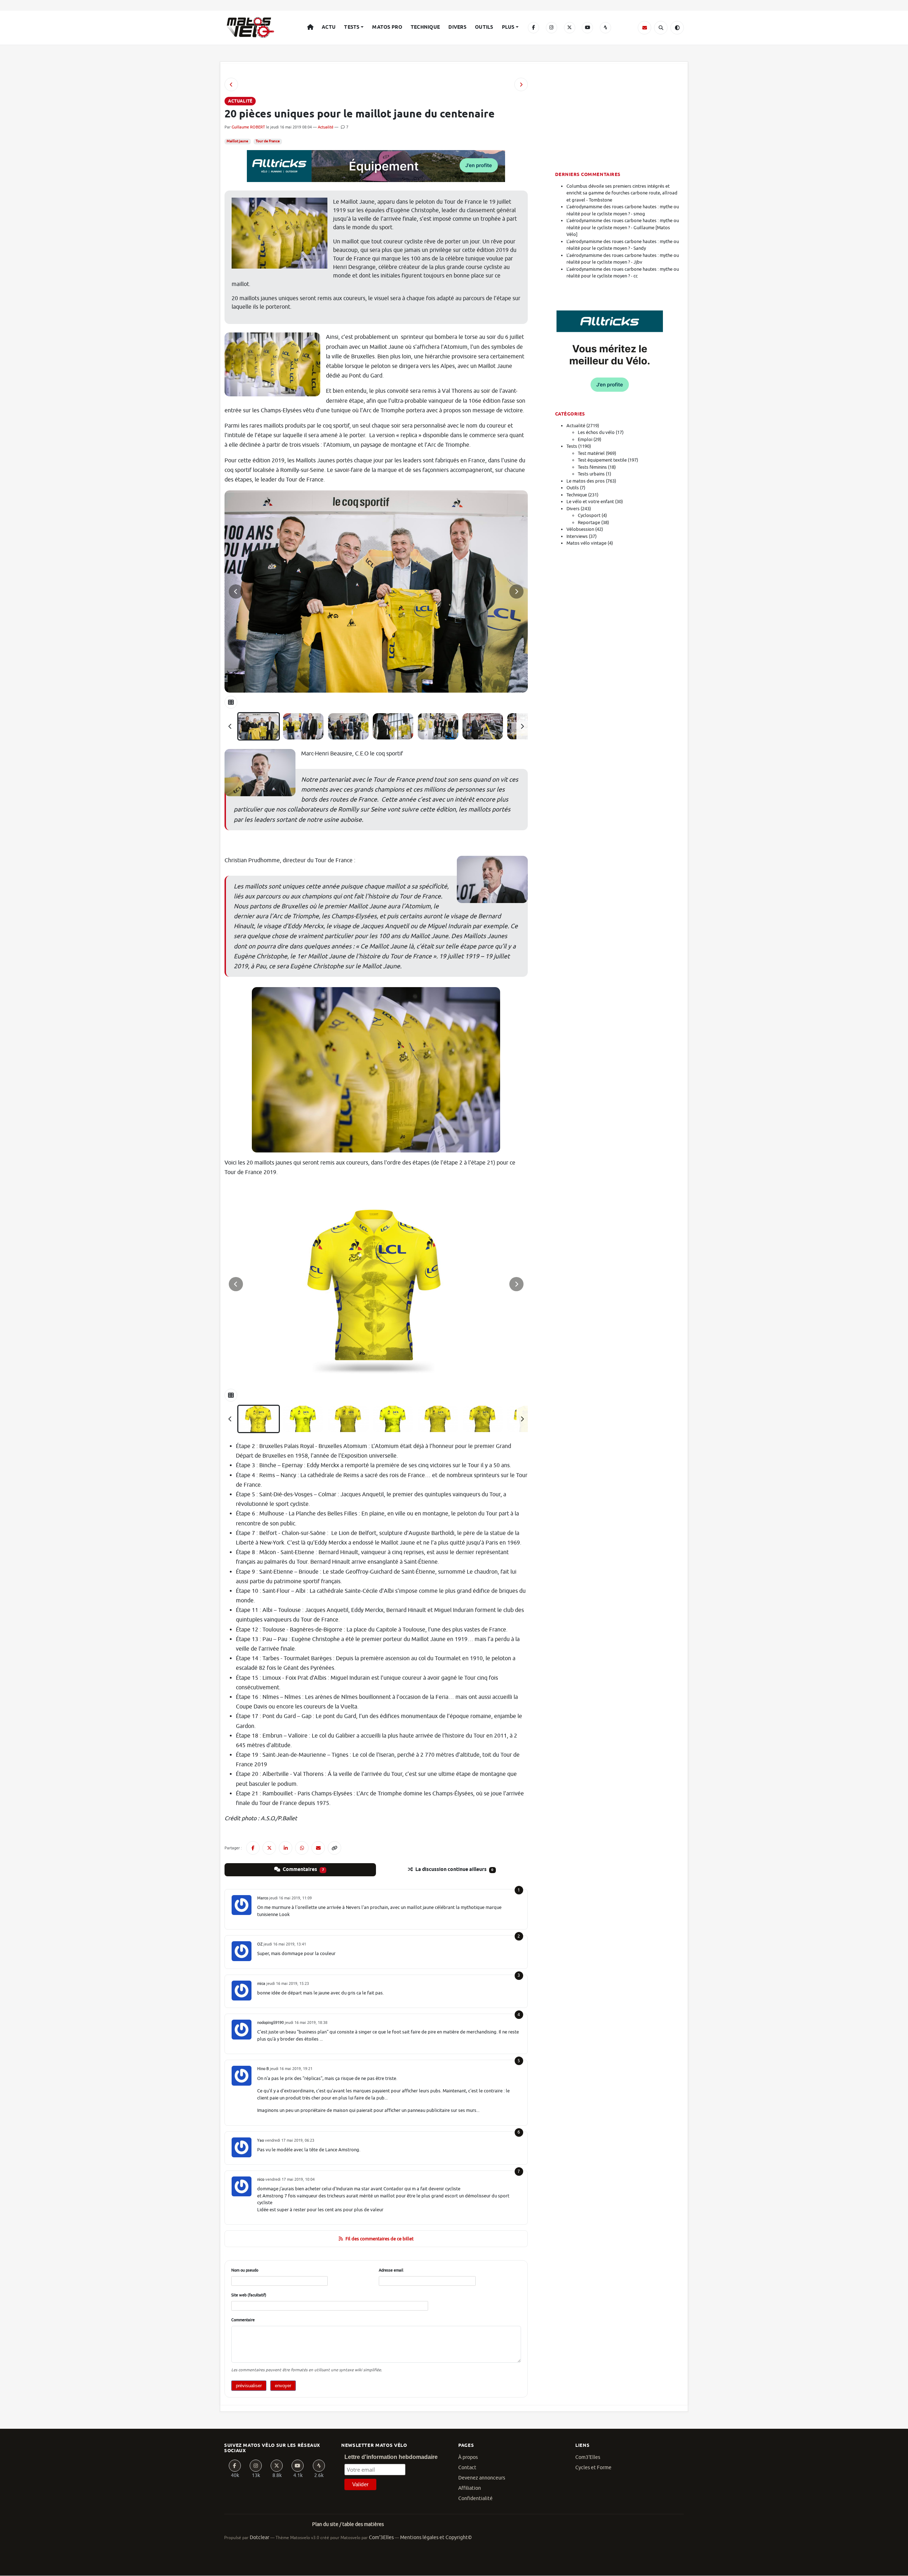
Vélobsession (580, 529)
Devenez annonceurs (482, 2478)
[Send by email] (318, 1848)
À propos (468, 2457)
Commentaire (243, 2320)
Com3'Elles (588, 2457)
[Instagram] (552, 28)
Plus (508, 27)
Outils (484, 27)
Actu (329, 27)
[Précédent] (230, 726)
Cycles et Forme (593, 2468)
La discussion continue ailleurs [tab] (454, 1870)
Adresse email (391, 2270)
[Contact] (644, 28)
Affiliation (470, 2488)
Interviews (577, 536)
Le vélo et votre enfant (590, 502)
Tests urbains (591, 474)
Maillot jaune (237, 141)
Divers (457, 27)
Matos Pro (387, 27)
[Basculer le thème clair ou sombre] (677, 28)
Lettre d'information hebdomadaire (391, 2457)
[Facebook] (533, 28)
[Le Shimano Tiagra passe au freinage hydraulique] (231, 84)
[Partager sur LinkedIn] (286, 1848)
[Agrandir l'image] (376, 591)
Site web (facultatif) (249, 2295)
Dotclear (259, 2538)
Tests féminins (592, 467)
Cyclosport (589, 515)
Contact (467, 2468)
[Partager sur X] (269, 1848)
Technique (425, 27)
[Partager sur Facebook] (253, 1848)
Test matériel (591, 453)
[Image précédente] (236, 591)
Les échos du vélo (596, 432)
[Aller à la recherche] (661, 28)
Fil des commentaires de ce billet (380, 2239)
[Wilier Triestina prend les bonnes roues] (521, 84)
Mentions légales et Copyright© (436, 2538)
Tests (352, 27)
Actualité (326, 127)
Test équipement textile (602, 460)
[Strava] (605, 28)
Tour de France (268, 141)
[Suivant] (522, 726)
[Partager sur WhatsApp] (302, 1848)
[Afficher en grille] (231, 702)
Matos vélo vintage (586, 543)
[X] (570, 28)
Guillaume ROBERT (248, 127)
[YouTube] (587, 28)
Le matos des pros (586, 481)
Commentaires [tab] (303, 1870)
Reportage (589, 522)
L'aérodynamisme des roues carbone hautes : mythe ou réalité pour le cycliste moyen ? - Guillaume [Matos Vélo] (623, 227)
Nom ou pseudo (245, 2270)
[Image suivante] (516, 591)
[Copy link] (334, 1848)
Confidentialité (475, 2498)
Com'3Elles (381, 2538)
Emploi (585, 439)
